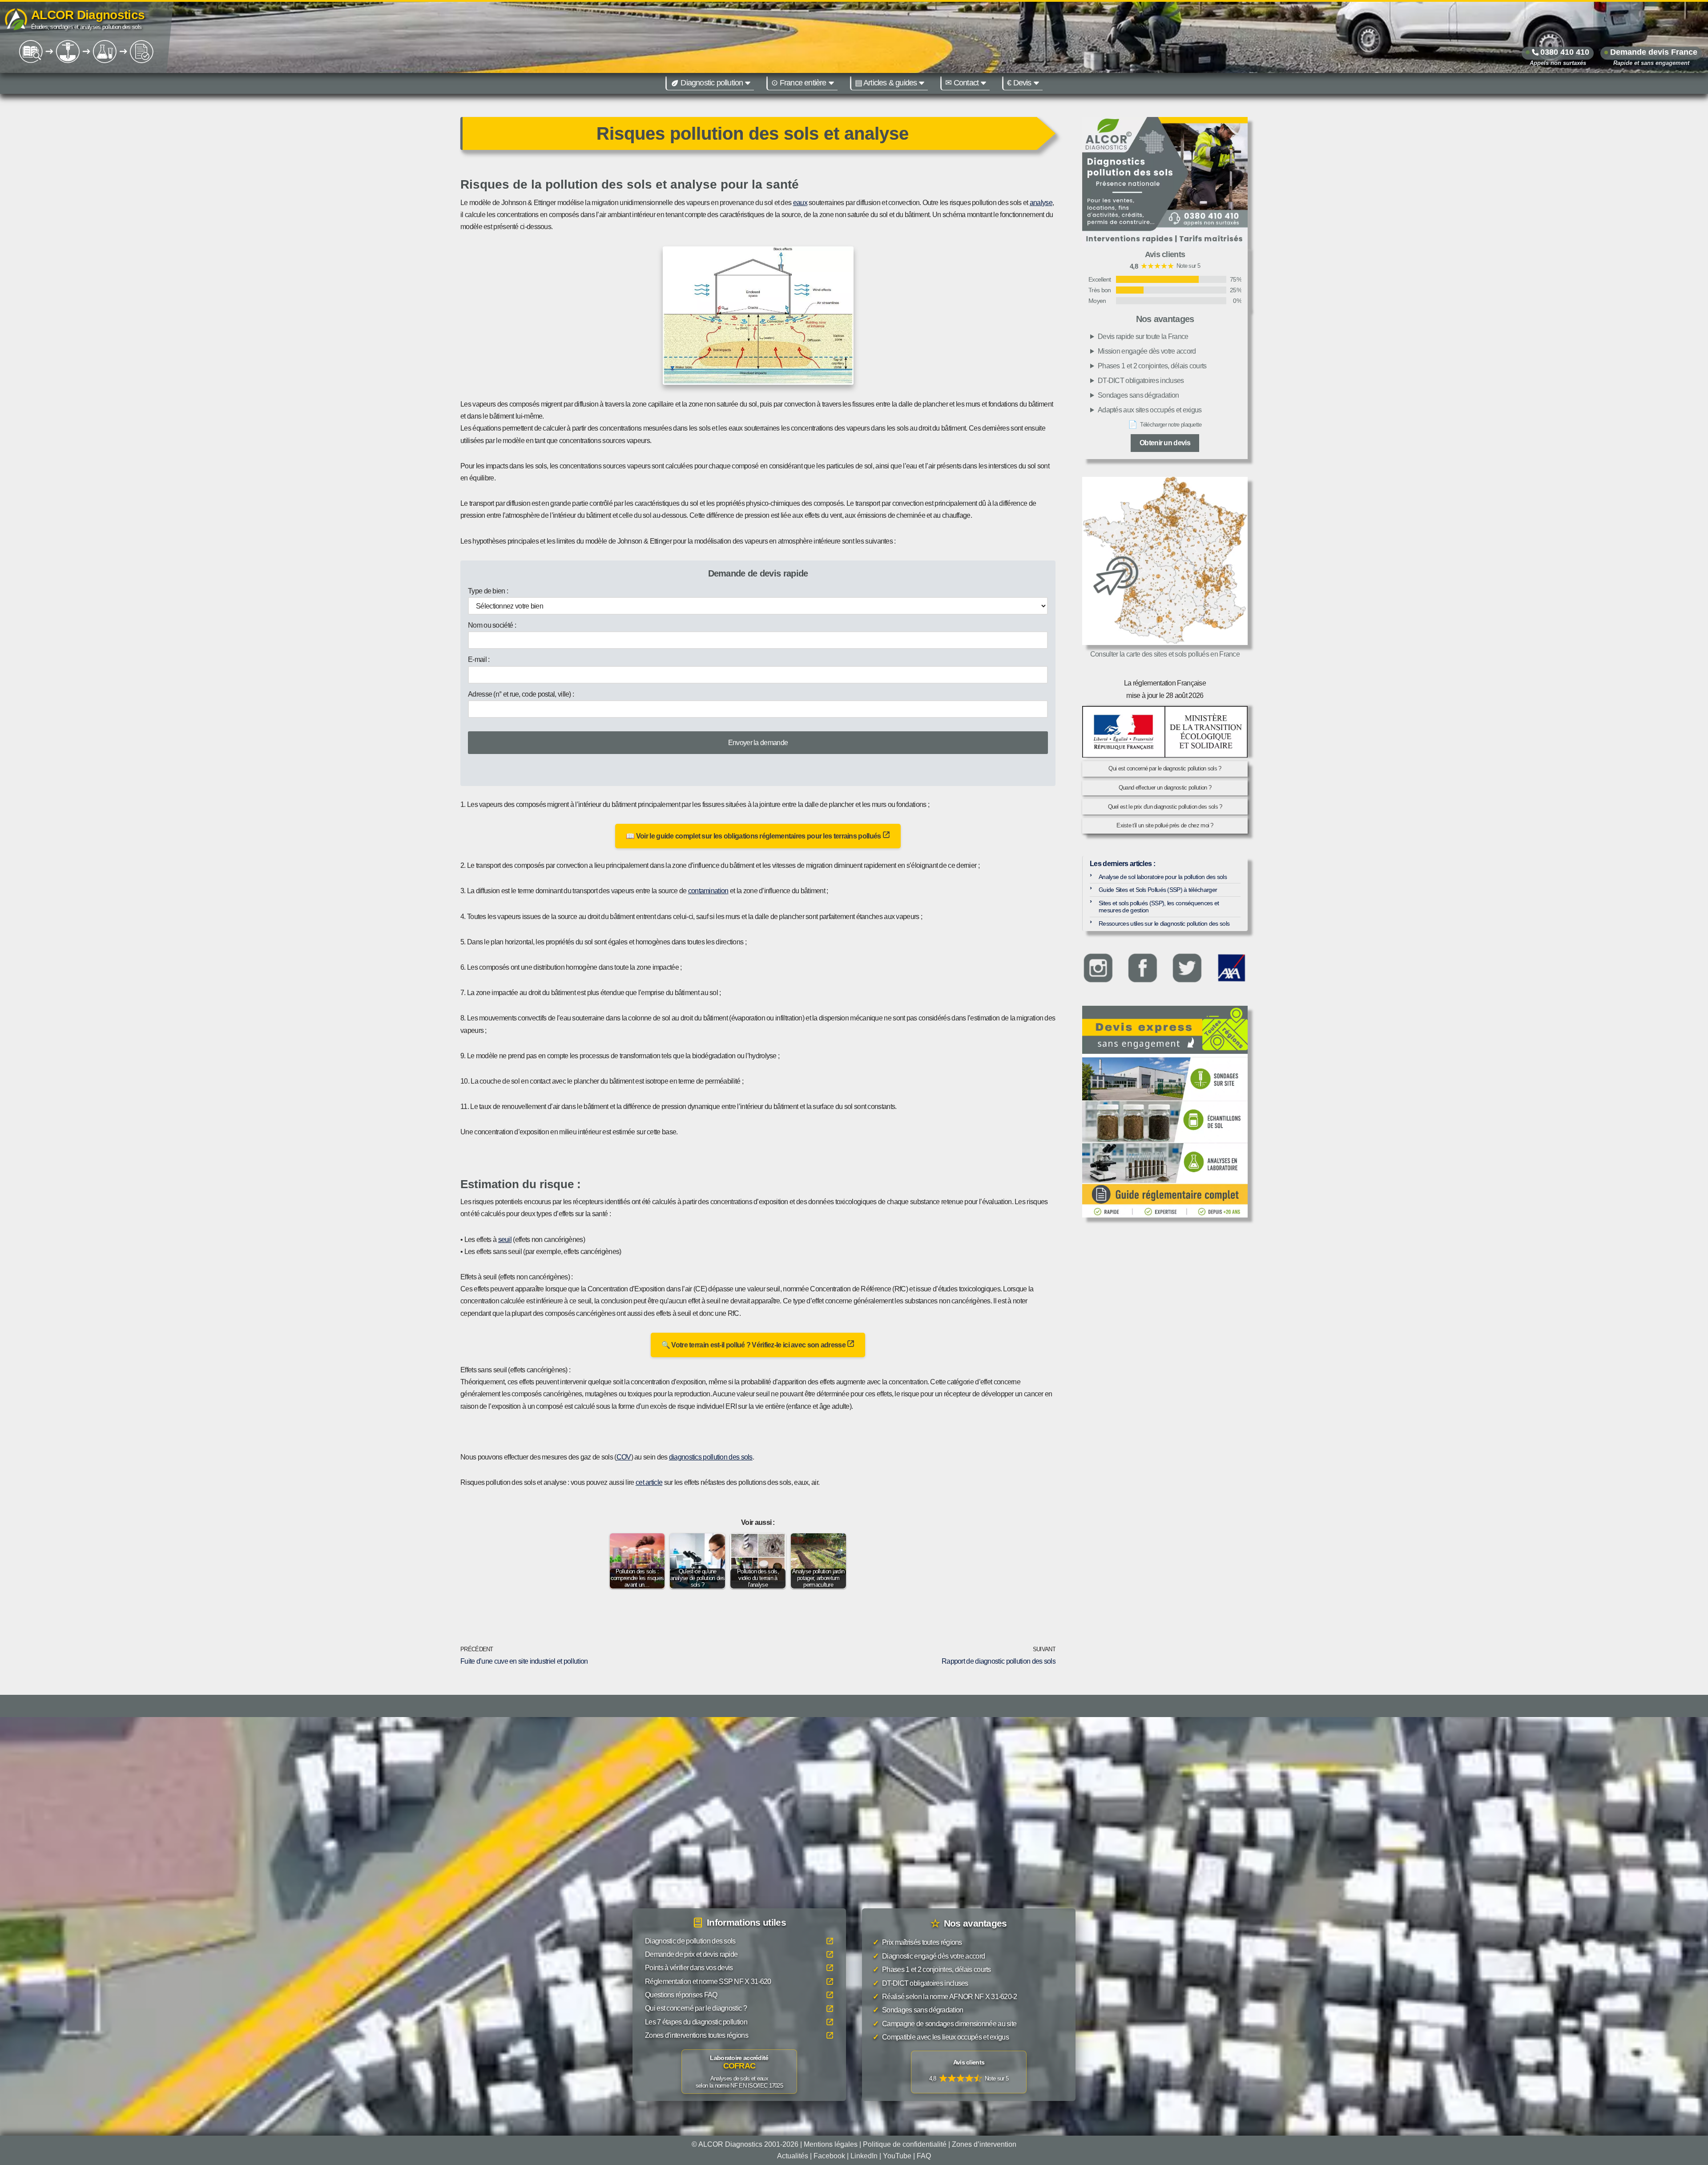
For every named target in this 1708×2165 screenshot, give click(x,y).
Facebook (829, 2155)
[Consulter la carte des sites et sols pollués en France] (1165, 561)
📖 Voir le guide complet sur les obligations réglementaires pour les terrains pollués (754, 836)
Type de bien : (488, 591)
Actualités (793, 2155)
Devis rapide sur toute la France (1143, 337)
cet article (649, 1482)
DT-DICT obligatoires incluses (1141, 381)
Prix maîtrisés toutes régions (917, 1942)
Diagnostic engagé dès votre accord (929, 1956)
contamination (708, 891)
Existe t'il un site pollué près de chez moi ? (1165, 825)
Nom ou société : (492, 625)
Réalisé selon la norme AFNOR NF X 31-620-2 (945, 1997)
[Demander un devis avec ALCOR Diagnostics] (1165, 182)
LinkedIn (864, 2155)
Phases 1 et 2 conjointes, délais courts (1152, 366)
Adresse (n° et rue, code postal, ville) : (521, 694)
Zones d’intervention (984, 2144)
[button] (748, 83)
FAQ (924, 2155)
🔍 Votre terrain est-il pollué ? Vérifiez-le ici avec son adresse (754, 1345)
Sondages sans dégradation (1138, 395)
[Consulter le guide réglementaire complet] (1165, 1136)
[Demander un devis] (1165, 1030)
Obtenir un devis (1165, 443)
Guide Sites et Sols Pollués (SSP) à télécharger (1158, 890)
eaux (800, 203)
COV (624, 1457)
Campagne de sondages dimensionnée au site (945, 2023)
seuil (505, 1240)
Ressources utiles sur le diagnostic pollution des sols (1164, 923)
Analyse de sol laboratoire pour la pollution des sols (1163, 877)
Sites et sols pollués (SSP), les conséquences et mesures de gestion (1159, 907)
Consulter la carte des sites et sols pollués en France (1165, 654)
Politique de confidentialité (905, 2144)
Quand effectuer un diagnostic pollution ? (1165, 788)
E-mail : (479, 659)
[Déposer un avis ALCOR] (969, 2072)
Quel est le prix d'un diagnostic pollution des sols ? (1165, 807)
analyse (1041, 203)
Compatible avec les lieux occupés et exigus (941, 2037)
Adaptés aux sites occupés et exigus (1150, 410)
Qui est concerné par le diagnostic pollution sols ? (1165, 768)
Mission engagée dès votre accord (1147, 351)
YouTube (897, 2155)
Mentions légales (831, 2144)
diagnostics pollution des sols (711, 1457)
